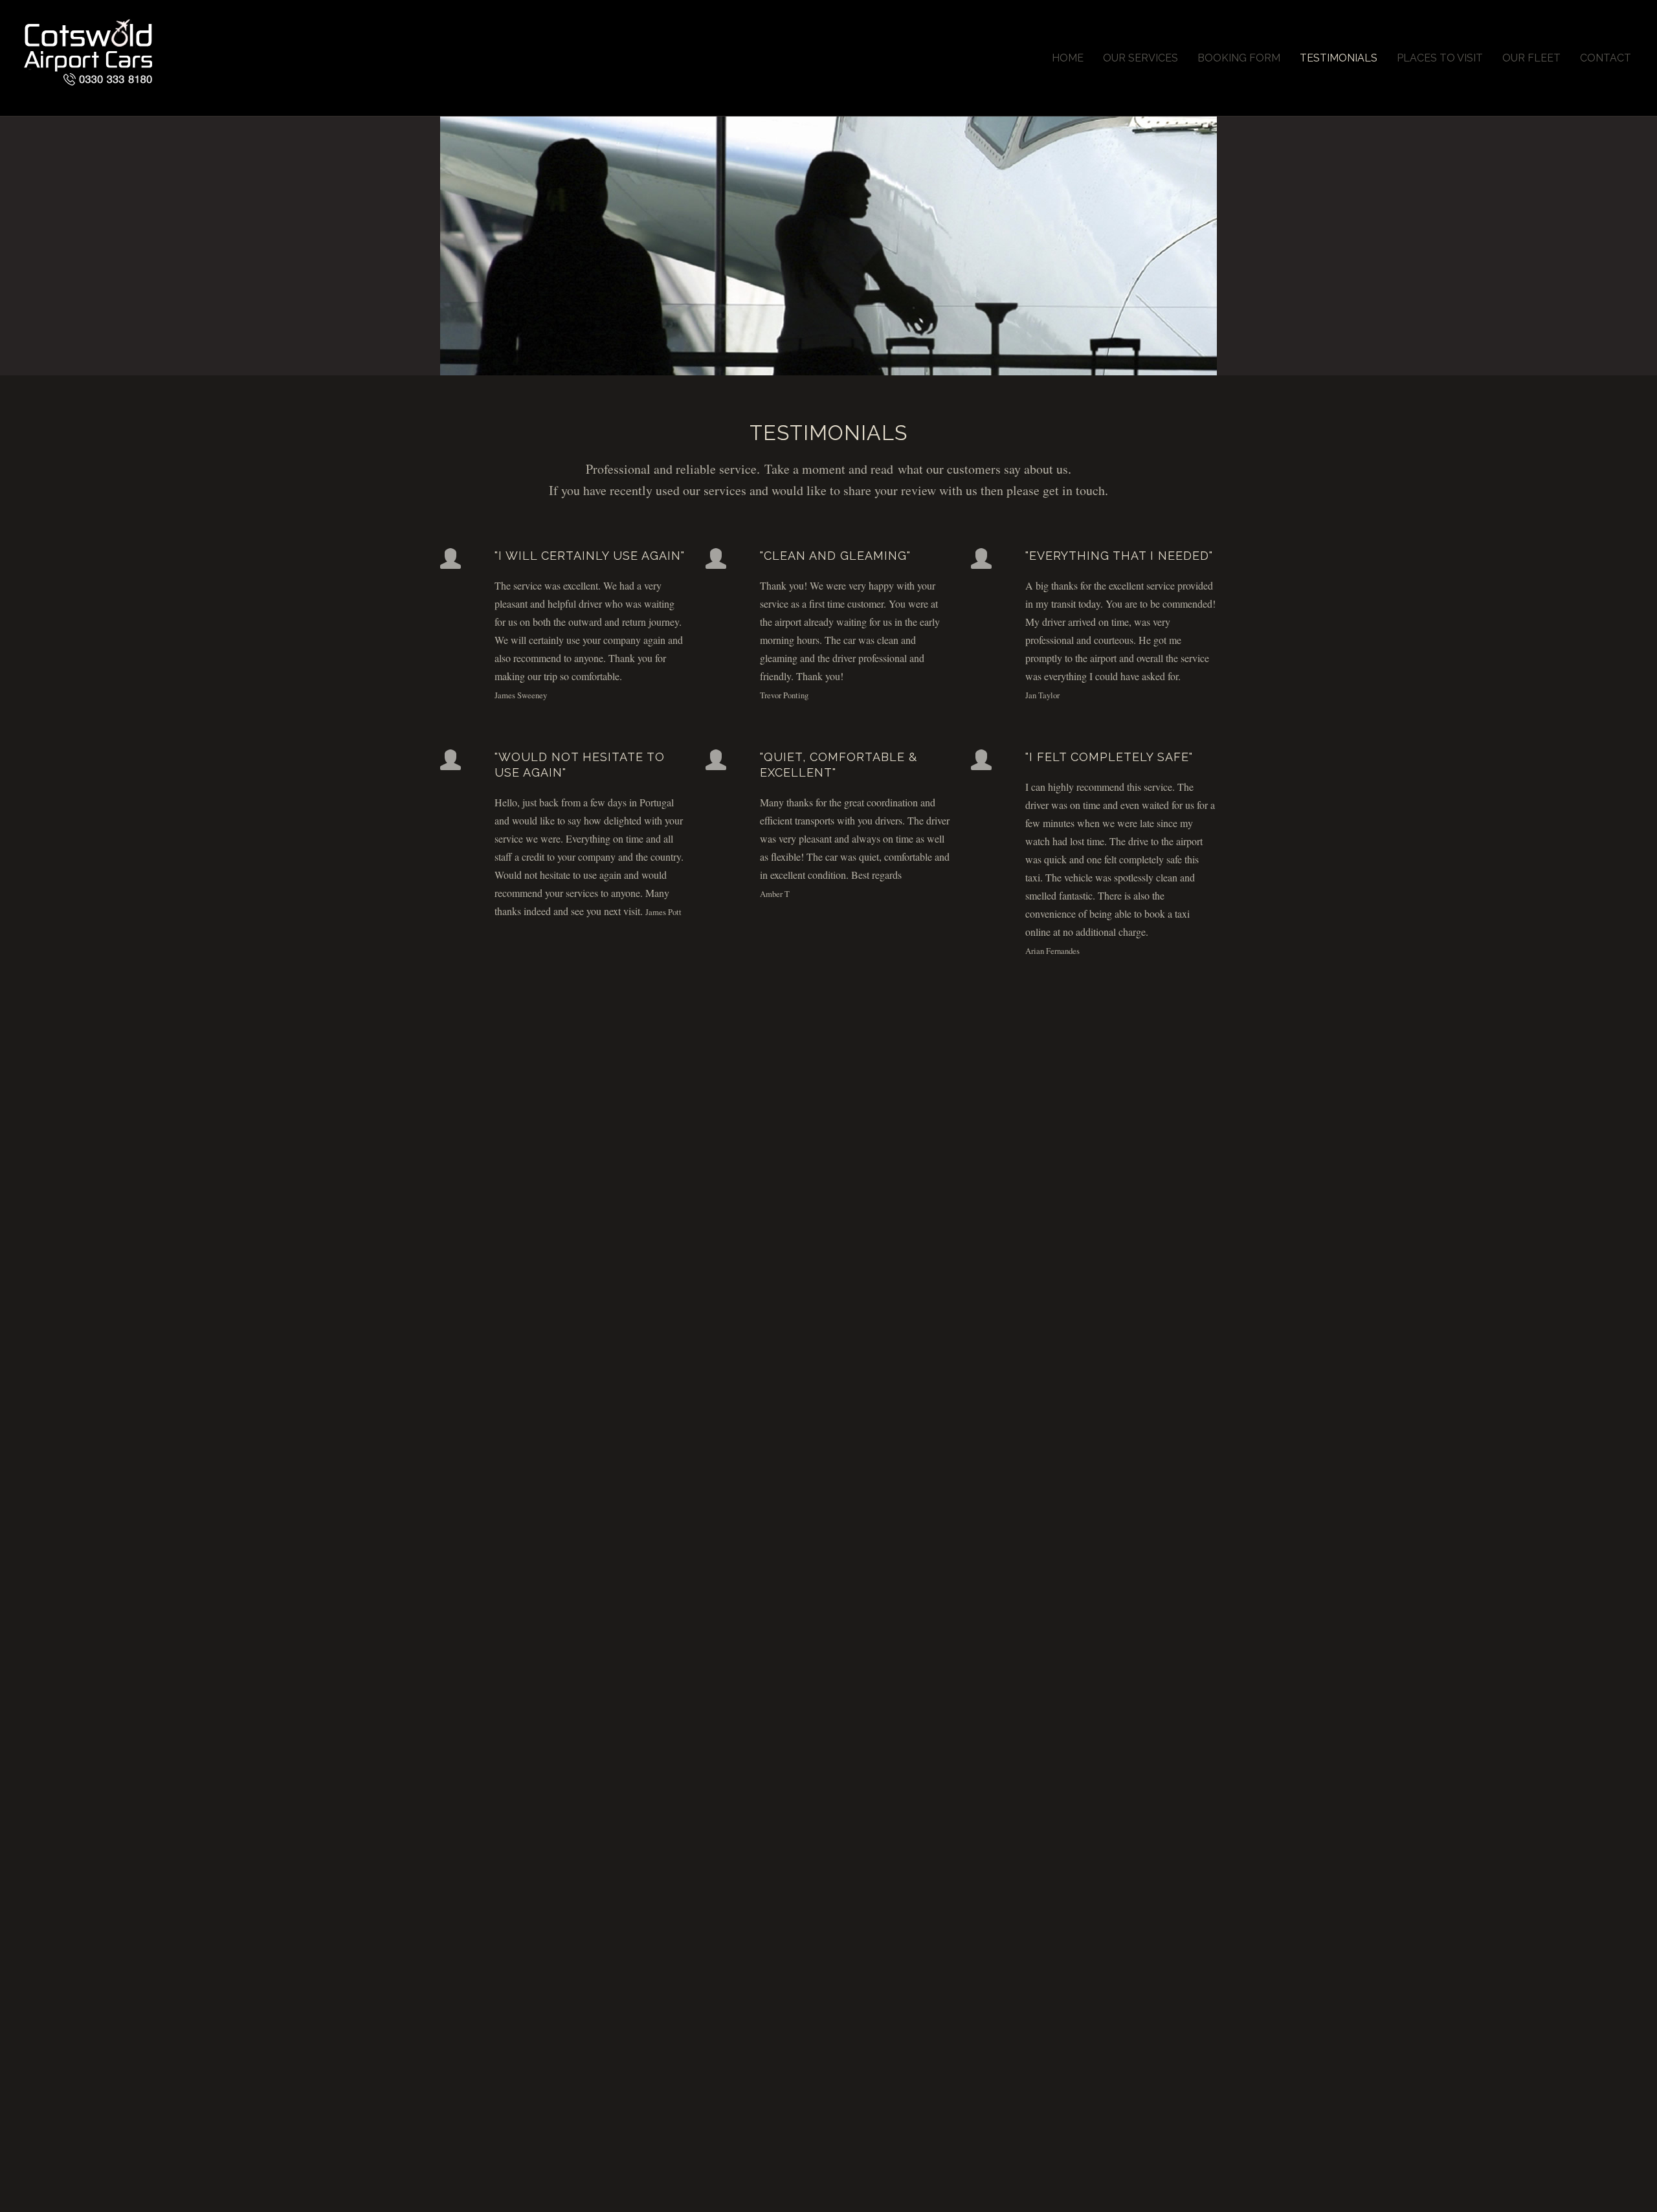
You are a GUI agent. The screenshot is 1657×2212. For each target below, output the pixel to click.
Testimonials (1339, 58)
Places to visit (1440, 58)
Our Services (1140, 58)
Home (1068, 58)
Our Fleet (1531, 58)
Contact (1606, 58)
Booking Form (1239, 58)
